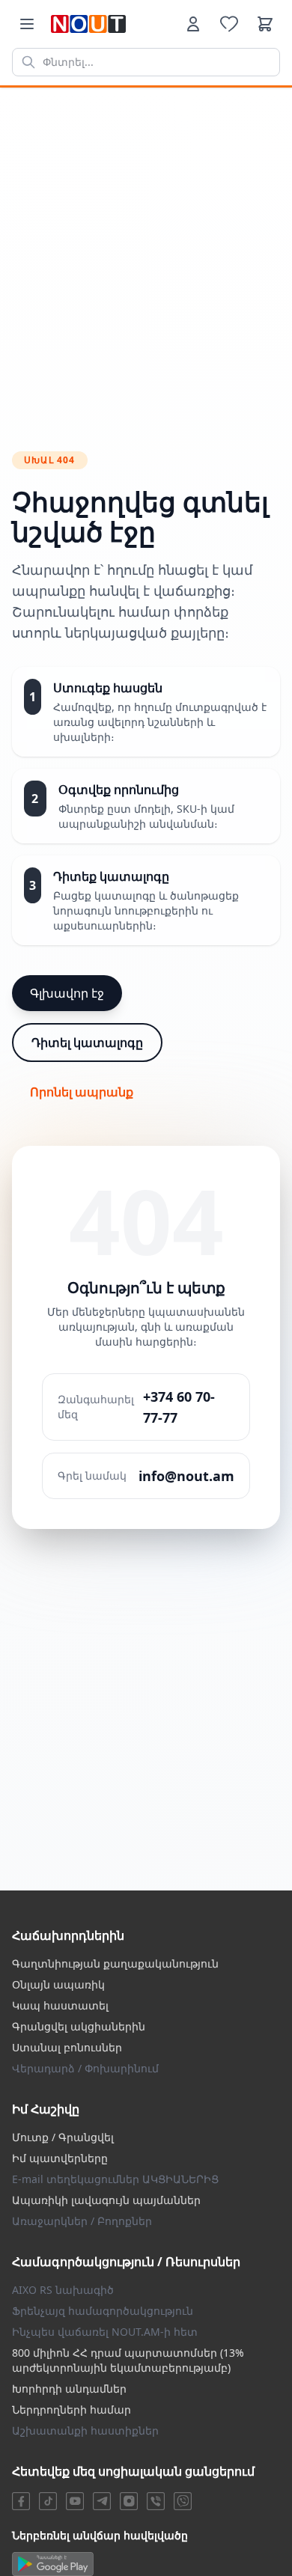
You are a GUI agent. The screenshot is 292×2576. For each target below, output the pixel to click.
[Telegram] (102, 2501)
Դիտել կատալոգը (87, 1043)
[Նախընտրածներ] (229, 24)
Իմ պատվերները (60, 2158)
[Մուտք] (193, 24)
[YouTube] (75, 2501)
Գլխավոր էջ (67, 993)
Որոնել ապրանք (82, 1092)
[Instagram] (129, 2501)
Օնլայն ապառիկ (58, 1984)
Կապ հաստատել (60, 2005)
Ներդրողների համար (72, 2409)
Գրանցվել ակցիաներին (79, 2026)
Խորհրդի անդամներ (69, 2389)
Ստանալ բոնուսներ (67, 2047)
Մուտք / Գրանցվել (63, 2137)
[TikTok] (48, 2501)
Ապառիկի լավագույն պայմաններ (106, 2200)
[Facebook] (21, 2501)
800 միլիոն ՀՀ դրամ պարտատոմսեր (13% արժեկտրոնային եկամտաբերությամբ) (128, 2360)
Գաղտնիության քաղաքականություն (115, 1963)
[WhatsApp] (183, 2501)
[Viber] (156, 2501)
